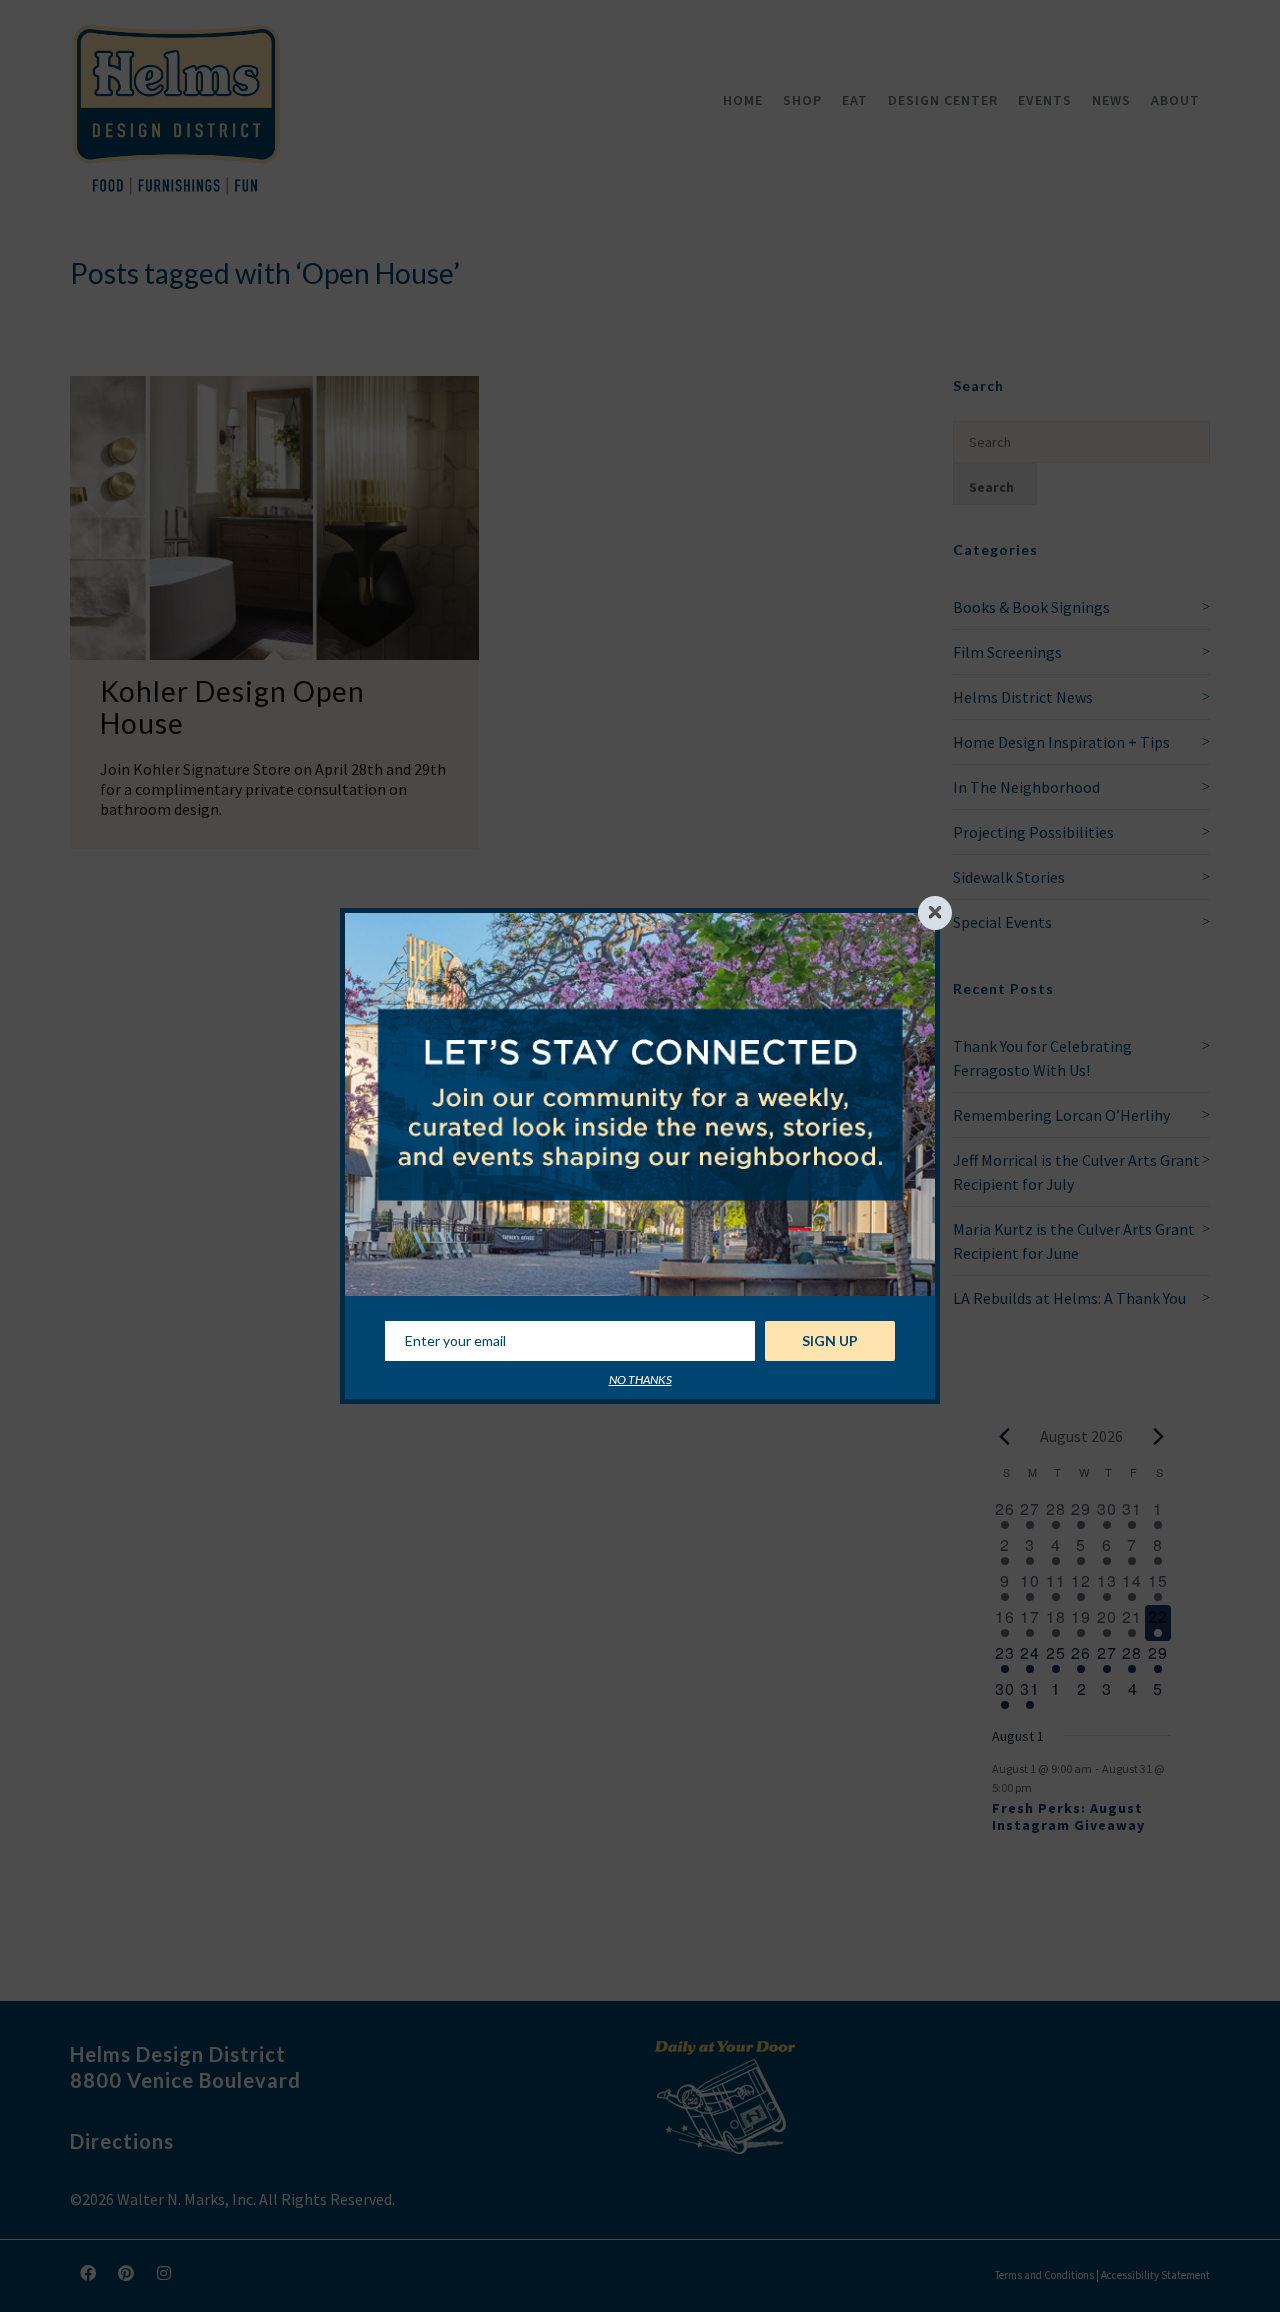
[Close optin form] (935, 913)
